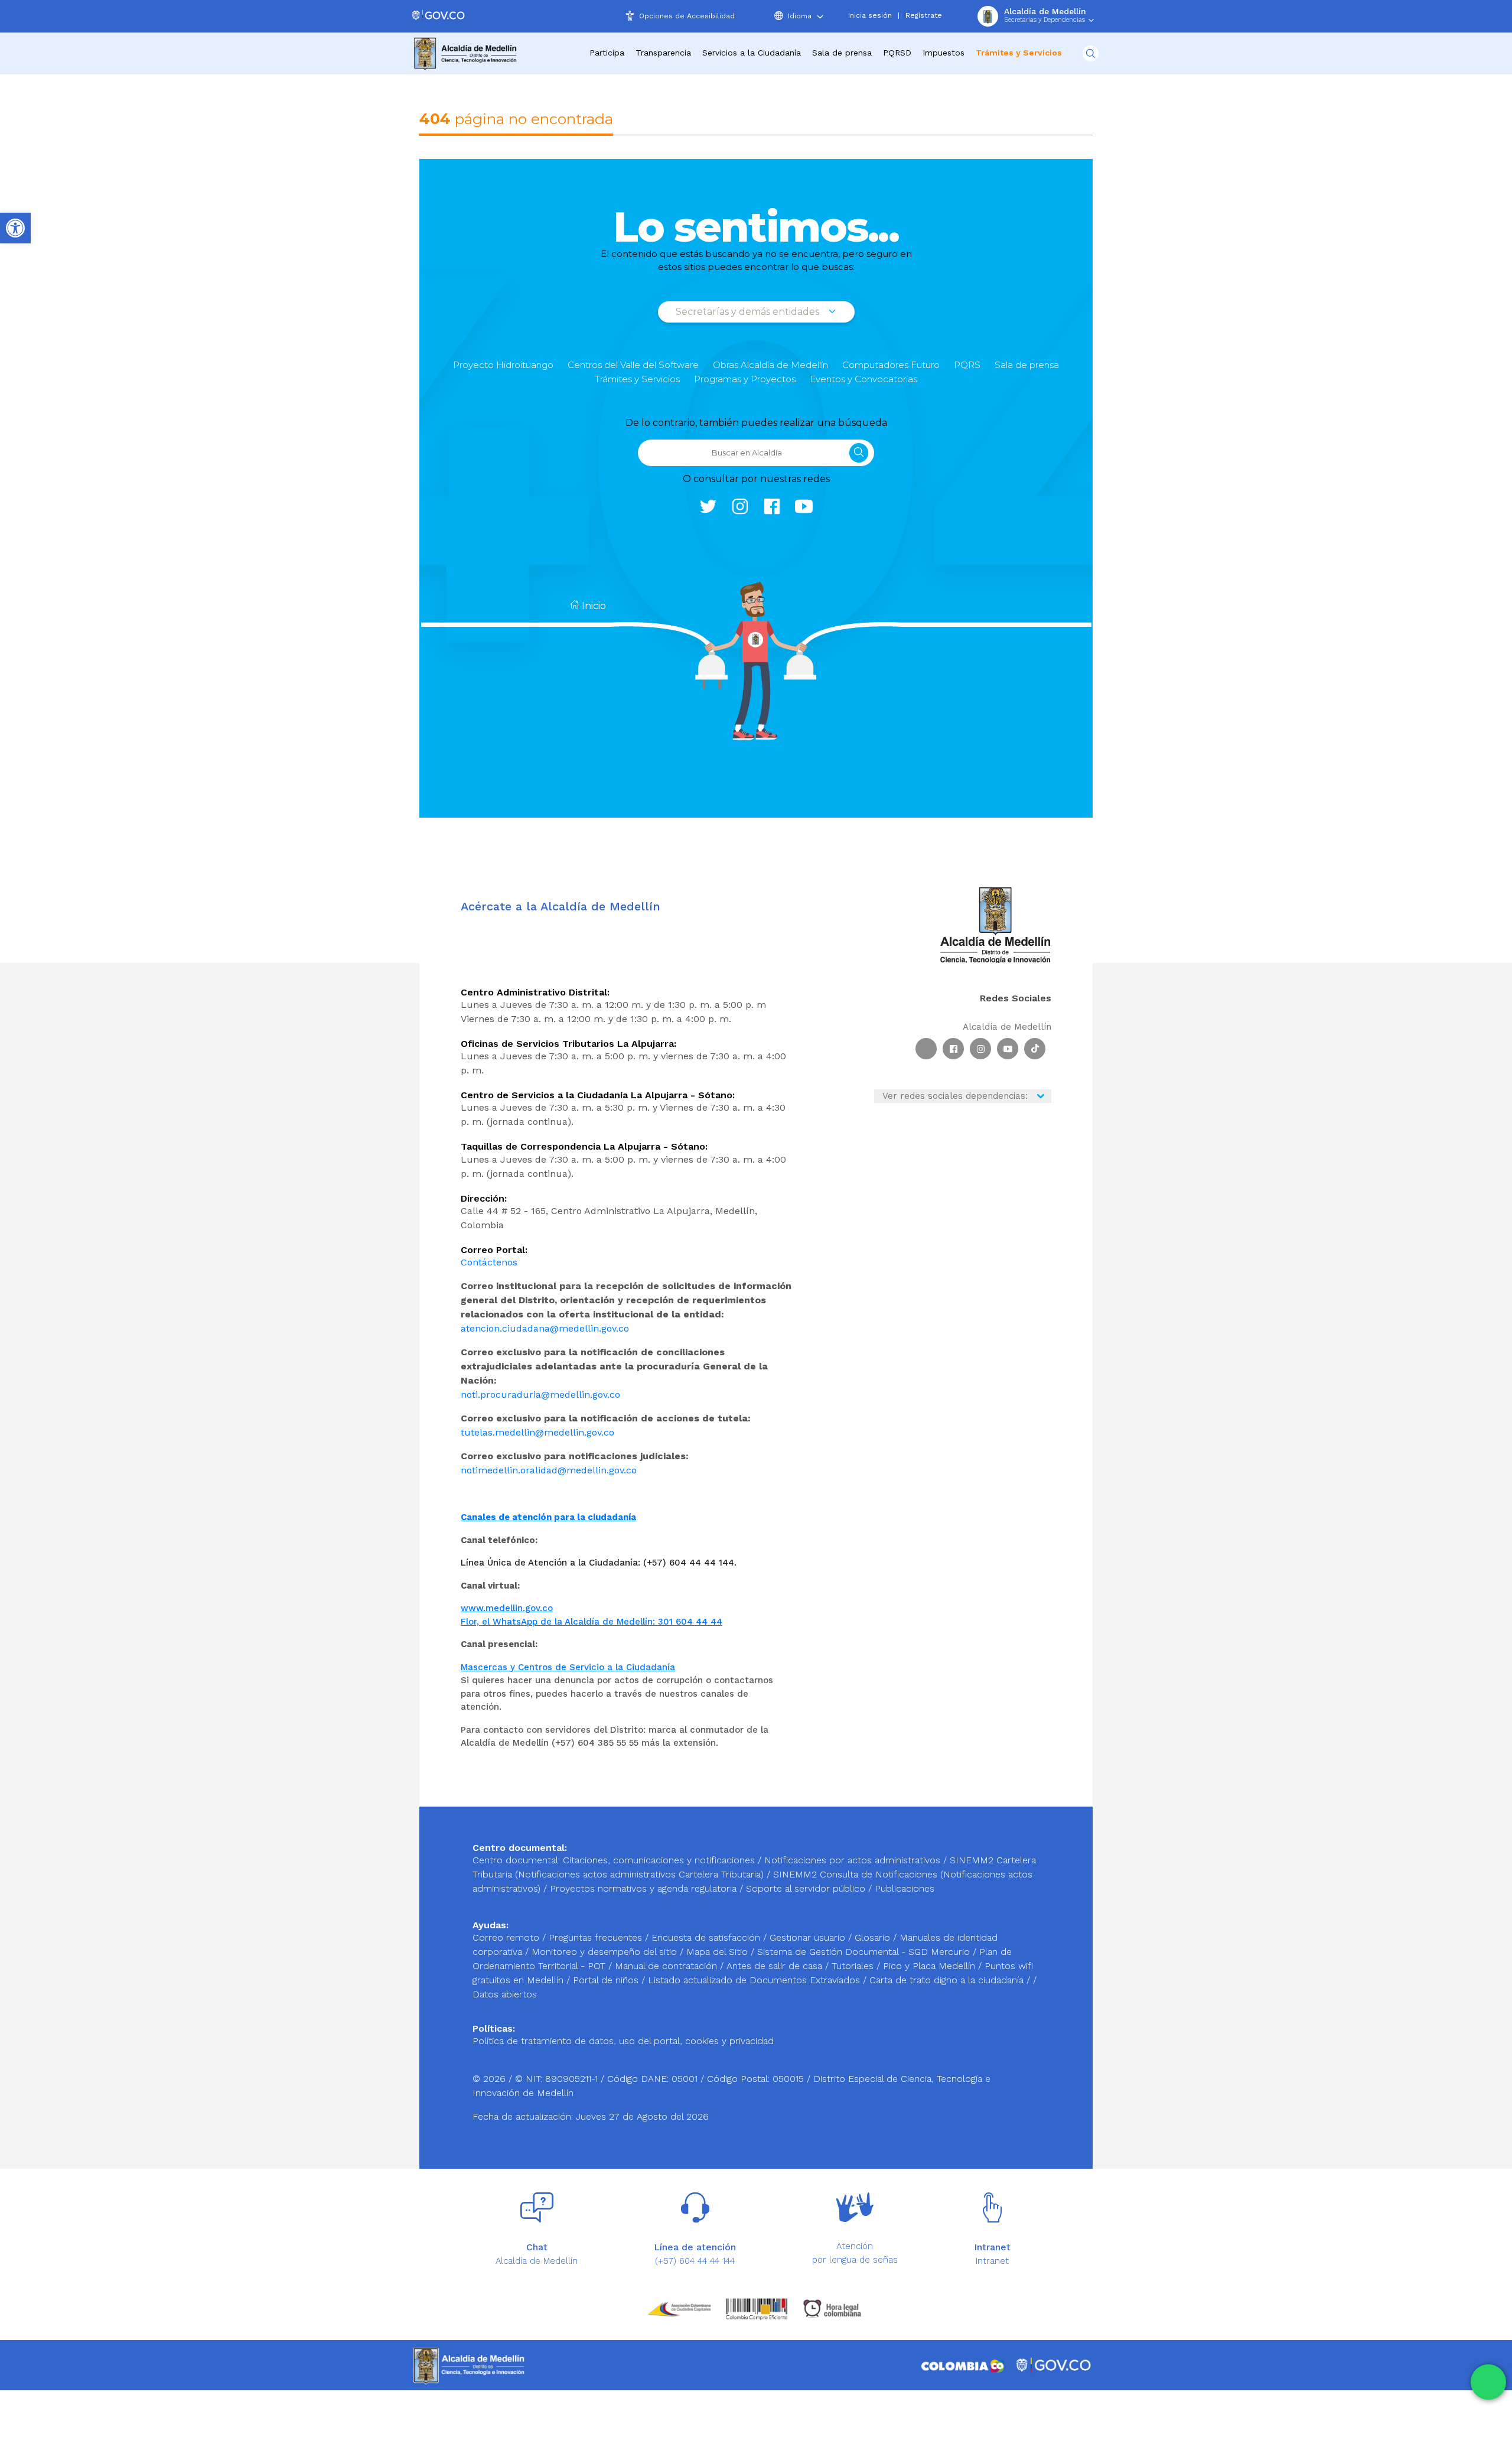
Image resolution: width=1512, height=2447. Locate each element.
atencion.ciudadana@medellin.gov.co (545, 1328)
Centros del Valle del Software (633, 365)
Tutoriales (854, 1966)
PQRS (967, 365)
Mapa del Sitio (718, 1952)
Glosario (874, 1937)
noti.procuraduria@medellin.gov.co (540, 1395)
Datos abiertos (505, 1994)
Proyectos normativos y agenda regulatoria (643, 1888)
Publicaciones (905, 1888)
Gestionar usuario (809, 1937)
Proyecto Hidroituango (503, 365)
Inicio (593, 606)
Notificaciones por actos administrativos (852, 1860)
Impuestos (944, 53)
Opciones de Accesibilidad (687, 16)
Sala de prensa (1027, 365)
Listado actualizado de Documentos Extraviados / (759, 1980)
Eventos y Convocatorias (863, 379)
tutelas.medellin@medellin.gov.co (537, 1432)
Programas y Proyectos (745, 379)
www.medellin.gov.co (507, 1608)
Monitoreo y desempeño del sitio (606, 1952)
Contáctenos (489, 1262)
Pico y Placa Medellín (931, 1966)
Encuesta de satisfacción (707, 1937)
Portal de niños (607, 1980)
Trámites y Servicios (637, 379)
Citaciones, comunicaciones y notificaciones (659, 1860)
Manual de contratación (667, 1966)
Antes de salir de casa (776, 1966)
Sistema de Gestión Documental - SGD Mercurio (865, 1952)
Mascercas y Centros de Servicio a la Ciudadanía (568, 1667)
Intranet (992, 2261)
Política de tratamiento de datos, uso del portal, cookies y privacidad (623, 2041)
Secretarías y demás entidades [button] (749, 312)
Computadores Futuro (891, 365)
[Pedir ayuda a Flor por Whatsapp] (1488, 2382)
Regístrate (924, 15)
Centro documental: (516, 1860)
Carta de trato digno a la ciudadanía (946, 1980)
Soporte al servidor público (806, 1888)
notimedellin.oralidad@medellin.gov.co (549, 1470)
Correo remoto (507, 1937)
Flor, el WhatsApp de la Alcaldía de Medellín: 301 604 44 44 (592, 1622)
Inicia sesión (870, 15)
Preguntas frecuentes (597, 1937)
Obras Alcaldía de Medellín (770, 365)
